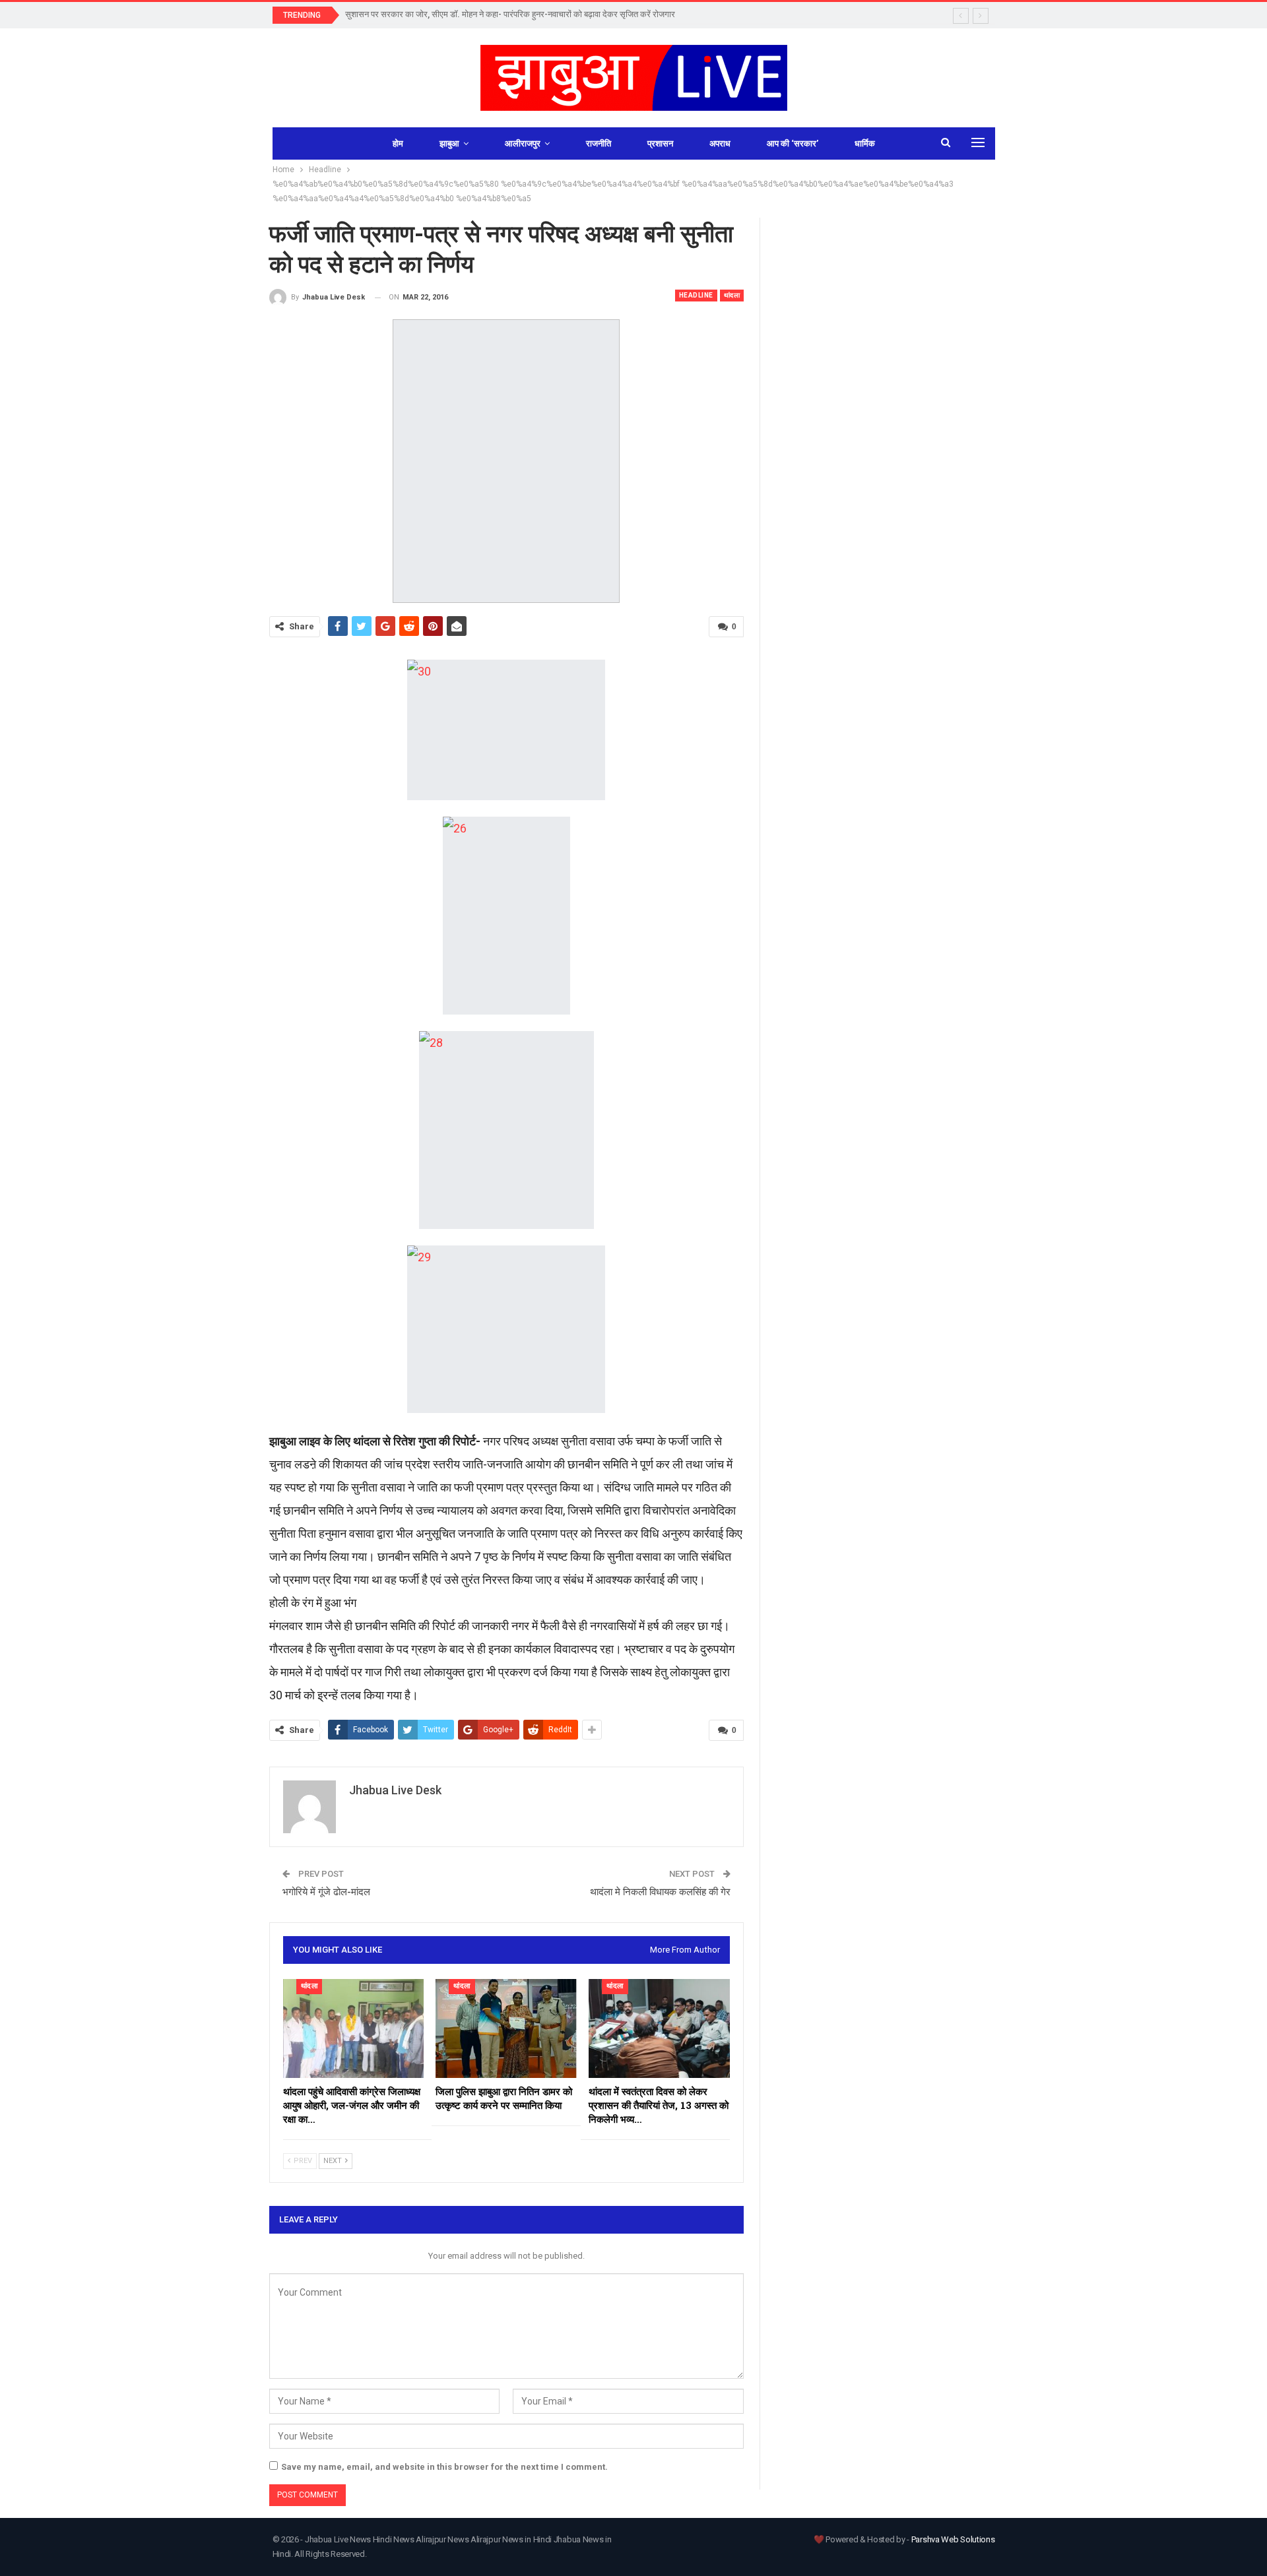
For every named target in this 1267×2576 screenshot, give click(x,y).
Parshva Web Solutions (953, 2539)
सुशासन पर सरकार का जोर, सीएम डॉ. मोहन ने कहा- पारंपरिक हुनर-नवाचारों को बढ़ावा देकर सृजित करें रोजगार (510, 14)
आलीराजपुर (523, 143)
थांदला (732, 295)
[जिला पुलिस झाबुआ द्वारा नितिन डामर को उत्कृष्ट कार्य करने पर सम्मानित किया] (506, 2028)
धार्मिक (865, 143)
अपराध (720, 143)
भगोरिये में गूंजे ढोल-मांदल (326, 1892)
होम (398, 143)
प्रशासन (660, 143)
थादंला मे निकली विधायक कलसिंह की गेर (660, 1892)
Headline (696, 295)
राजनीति (599, 143)
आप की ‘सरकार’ (793, 143)
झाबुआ (449, 143)
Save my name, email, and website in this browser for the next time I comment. (444, 2467)
